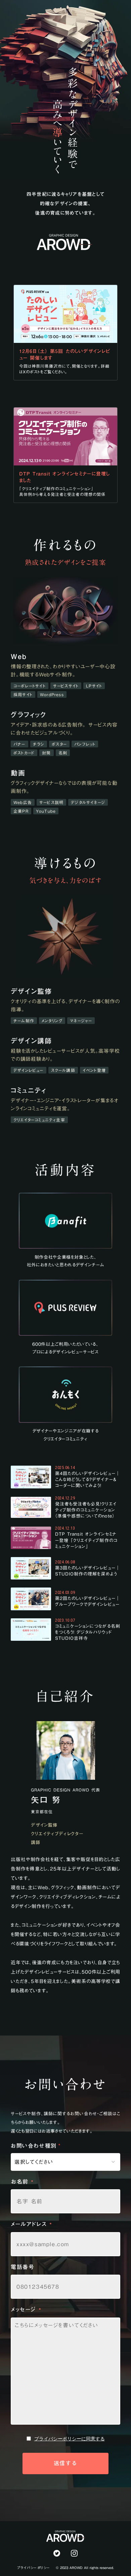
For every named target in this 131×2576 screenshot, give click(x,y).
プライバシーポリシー (34, 2568)
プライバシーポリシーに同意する (70, 2439)
